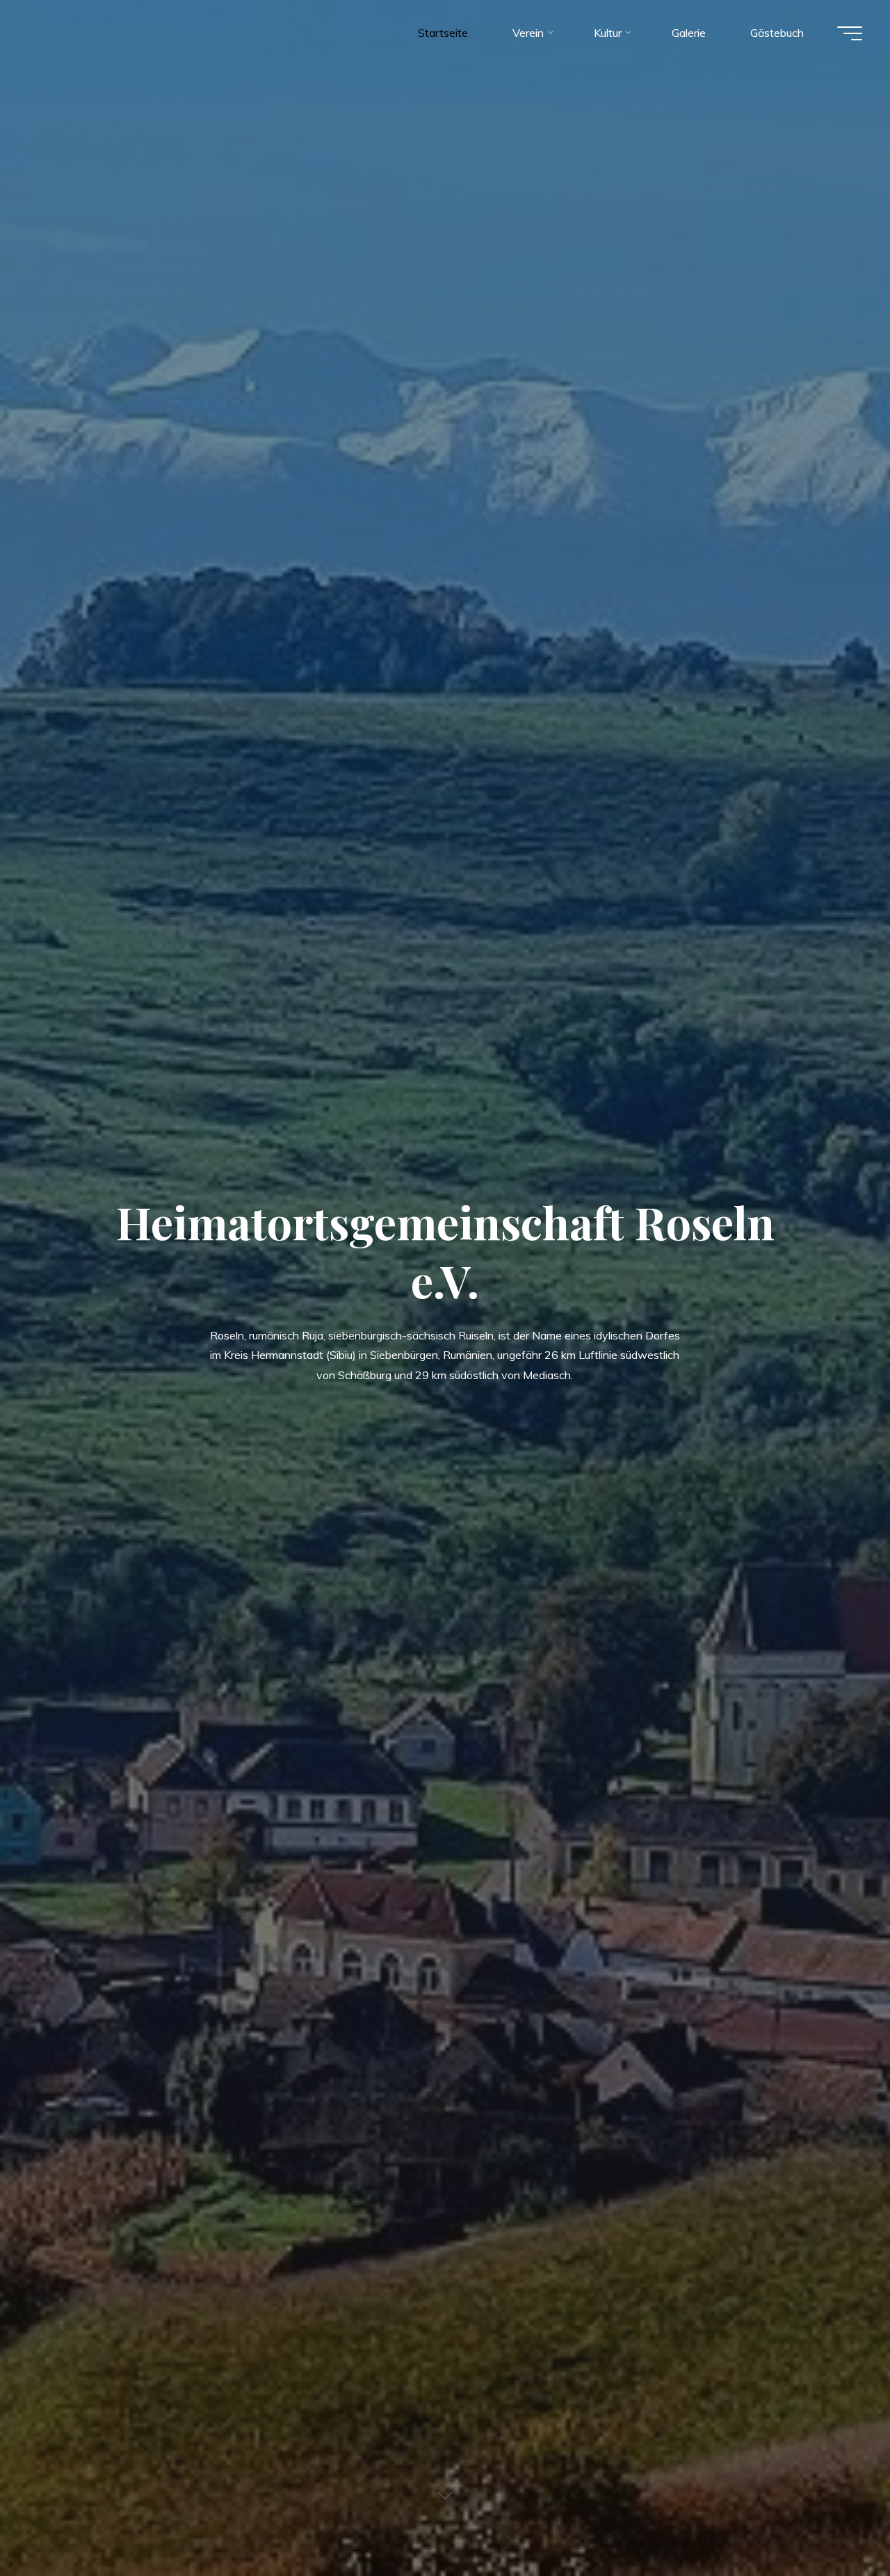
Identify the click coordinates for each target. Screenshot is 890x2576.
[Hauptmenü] (850, 33)
